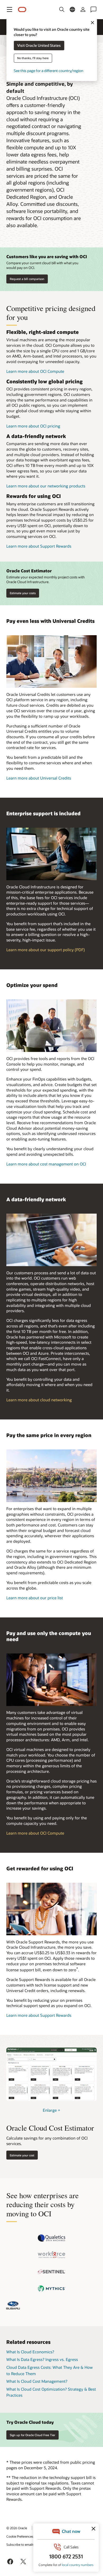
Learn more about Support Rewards (39, 546)
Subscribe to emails (20, 2544)
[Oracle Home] (22, 10)
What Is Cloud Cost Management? (37, 2381)
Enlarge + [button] (51, 2110)
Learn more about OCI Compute (35, 371)
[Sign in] (83, 9)
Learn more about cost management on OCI (46, 1164)
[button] (10, 9)
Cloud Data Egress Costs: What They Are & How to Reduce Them (50, 2370)
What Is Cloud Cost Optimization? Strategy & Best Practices (51, 2392)
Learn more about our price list (35, 1598)
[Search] (62, 9)
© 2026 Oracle (17, 2528)
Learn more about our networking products (46, 486)
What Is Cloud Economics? (30, 2352)
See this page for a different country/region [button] (48, 71)
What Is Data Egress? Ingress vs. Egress (42, 2359)
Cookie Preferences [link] (20, 2536)
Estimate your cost (22, 2155)
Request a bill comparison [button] (27, 279)
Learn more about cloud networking (39, 1400)
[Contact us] (93, 9)
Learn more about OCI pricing (33, 426)
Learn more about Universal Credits (39, 778)
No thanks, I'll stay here (33, 58)
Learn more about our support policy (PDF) (46, 950)
